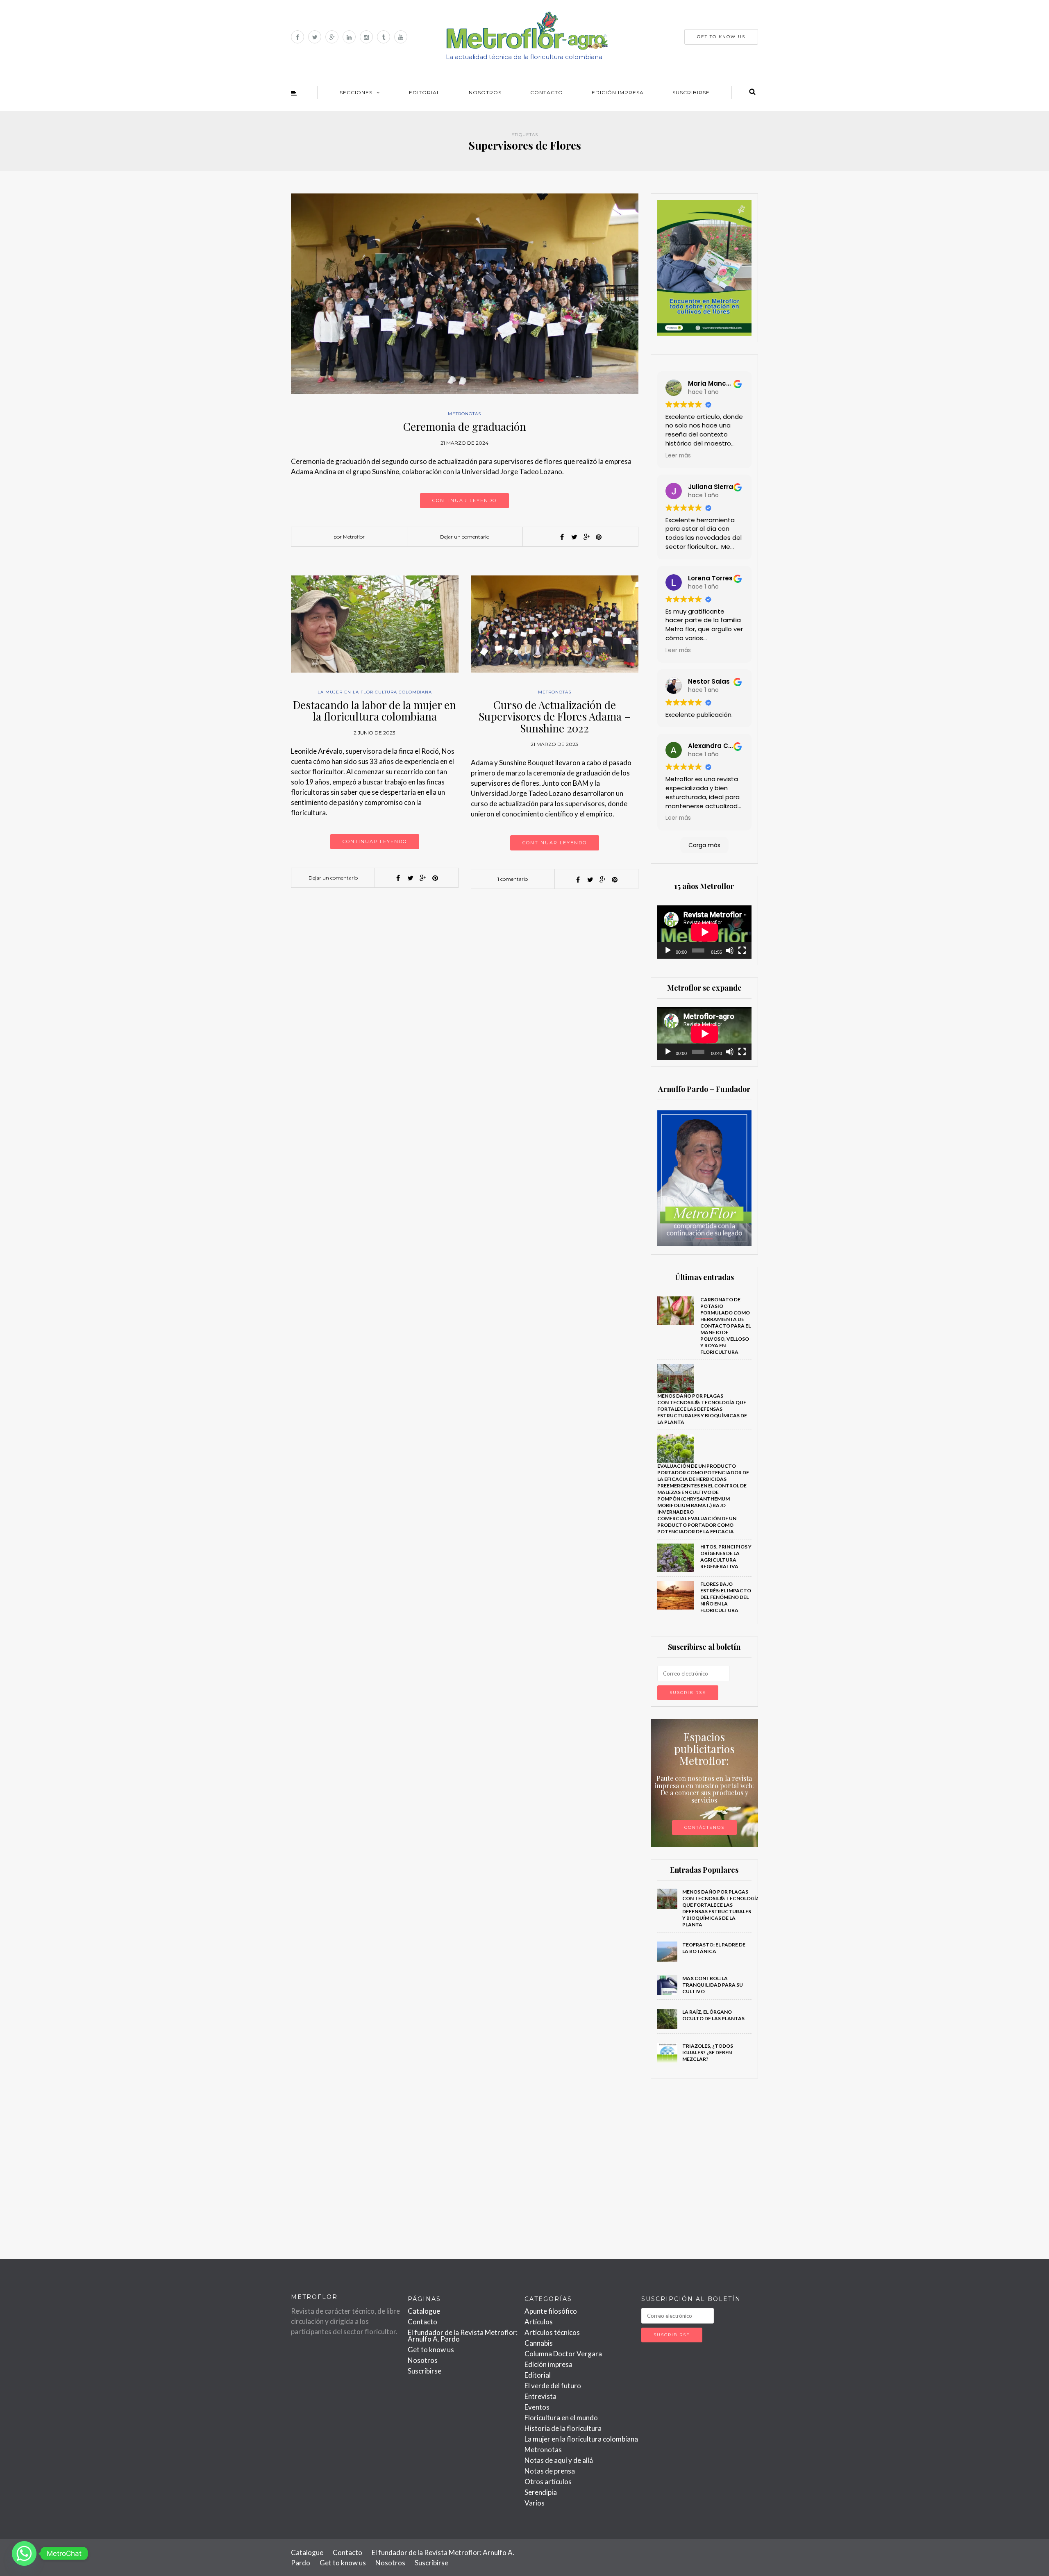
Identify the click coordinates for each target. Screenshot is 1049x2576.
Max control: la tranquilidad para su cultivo (713, 1985)
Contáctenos (704, 1827)
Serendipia (541, 2492)
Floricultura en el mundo (561, 2418)
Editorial (425, 92)
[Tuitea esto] (574, 537)
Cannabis (539, 2343)
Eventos (537, 2407)
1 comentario (513, 879)
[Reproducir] (668, 950)
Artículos (539, 2322)
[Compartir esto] (562, 537)
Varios (535, 2503)
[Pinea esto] (599, 537)
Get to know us (431, 2350)
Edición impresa (618, 92)
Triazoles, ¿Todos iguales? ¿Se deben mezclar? (708, 2052)
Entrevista (540, 2396)
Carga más (704, 845)
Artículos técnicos (552, 2332)
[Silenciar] (730, 950)
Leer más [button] (678, 456)
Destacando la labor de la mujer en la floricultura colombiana (375, 711)
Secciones (356, 92)
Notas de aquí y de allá (559, 2460)
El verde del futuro (553, 2386)
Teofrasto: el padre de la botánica (714, 1948)
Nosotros (485, 92)
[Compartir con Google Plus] (586, 537)
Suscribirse (691, 92)
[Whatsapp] (24, 2553)
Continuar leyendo (464, 500)
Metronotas (464, 414)
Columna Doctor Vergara (563, 2354)
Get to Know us (721, 37)
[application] (705, 932)
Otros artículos (548, 2482)
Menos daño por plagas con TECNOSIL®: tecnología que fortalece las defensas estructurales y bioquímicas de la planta (702, 1409)
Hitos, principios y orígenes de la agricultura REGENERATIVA (726, 1556)
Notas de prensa (550, 2471)
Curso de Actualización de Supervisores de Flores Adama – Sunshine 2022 (555, 716)
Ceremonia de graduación (465, 426)
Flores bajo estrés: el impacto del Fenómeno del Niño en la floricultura (726, 1597)
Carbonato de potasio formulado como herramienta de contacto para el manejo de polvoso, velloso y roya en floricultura (725, 1326)
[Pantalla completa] (742, 950)
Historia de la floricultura (563, 2428)
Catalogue (424, 2311)
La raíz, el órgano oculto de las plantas (713, 2015)
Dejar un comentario (465, 537)
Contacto (547, 92)
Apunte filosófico (551, 2311)
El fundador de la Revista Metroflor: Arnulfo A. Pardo (463, 2336)
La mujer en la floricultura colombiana (375, 692)
